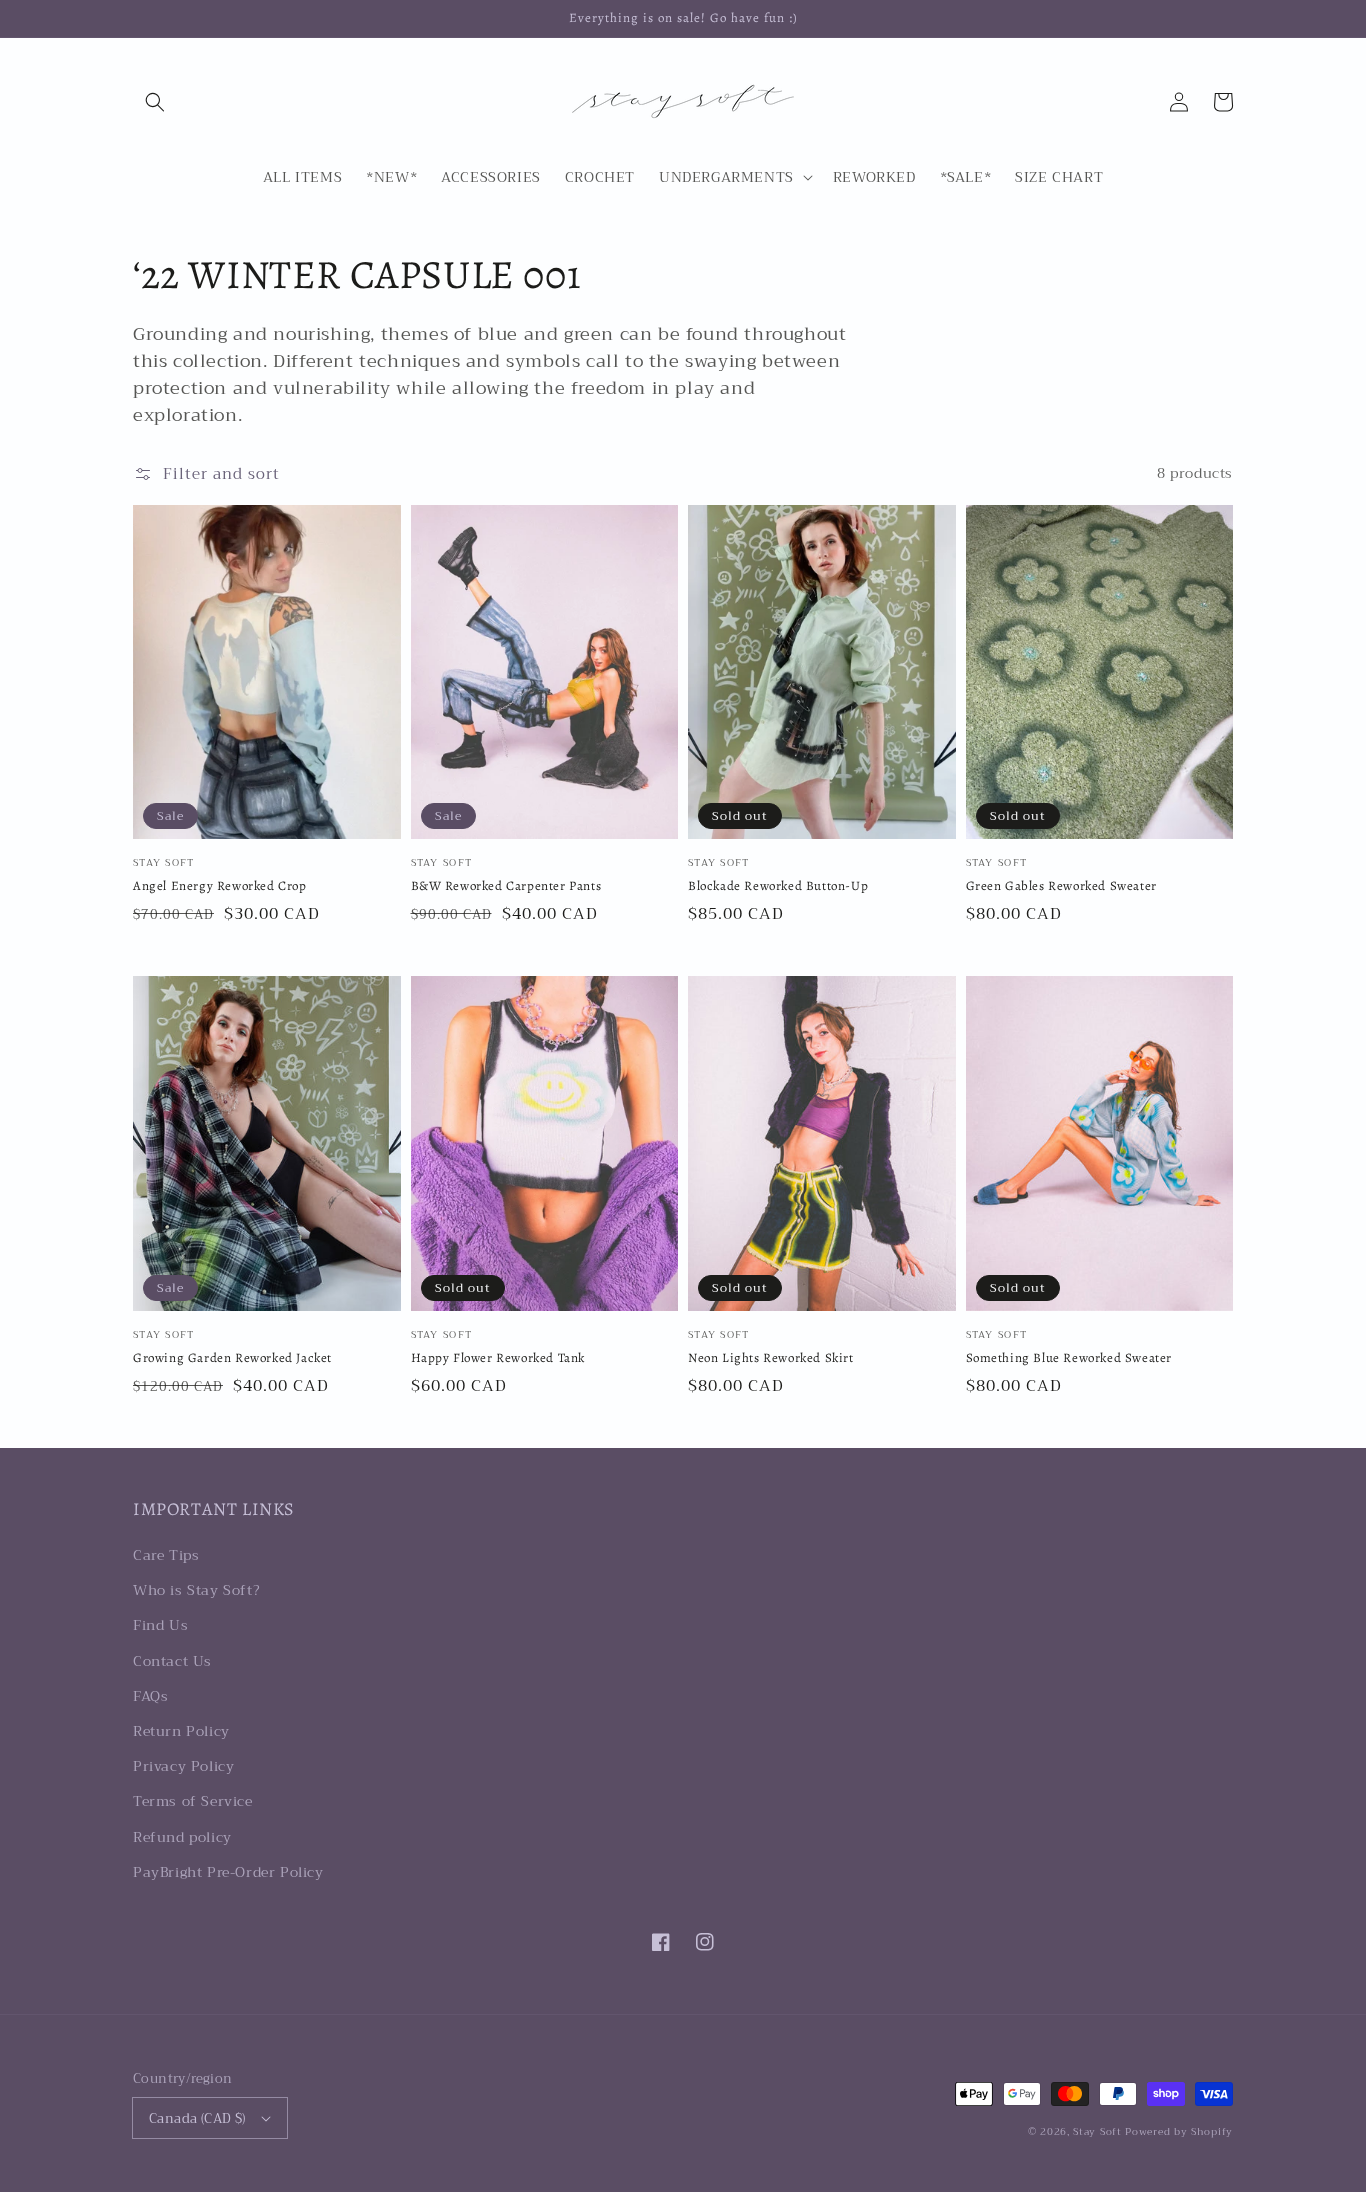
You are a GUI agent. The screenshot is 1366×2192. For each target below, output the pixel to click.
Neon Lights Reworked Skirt (771, 1357)
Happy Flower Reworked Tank (498, 1357)
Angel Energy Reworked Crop (220, 885)
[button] (155, 102)
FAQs (150, 1696)
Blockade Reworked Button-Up (778, 885)
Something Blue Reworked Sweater (1069, 1357)
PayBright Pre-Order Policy (228, 1872)
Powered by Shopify (1179, 2131)
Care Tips (166, 1555)
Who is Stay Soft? (196, 1590)
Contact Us (172, 1661)
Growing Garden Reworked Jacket (232, 1357)
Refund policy (182, 1837)
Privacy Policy (183, 1766)
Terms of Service (193, 1801)
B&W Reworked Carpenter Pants (506, 885)
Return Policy (181, 1731)
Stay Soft (1097, 2131)
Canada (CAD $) (197, 2118)
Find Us (160, 1625)
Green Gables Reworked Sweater (1061, 885)
